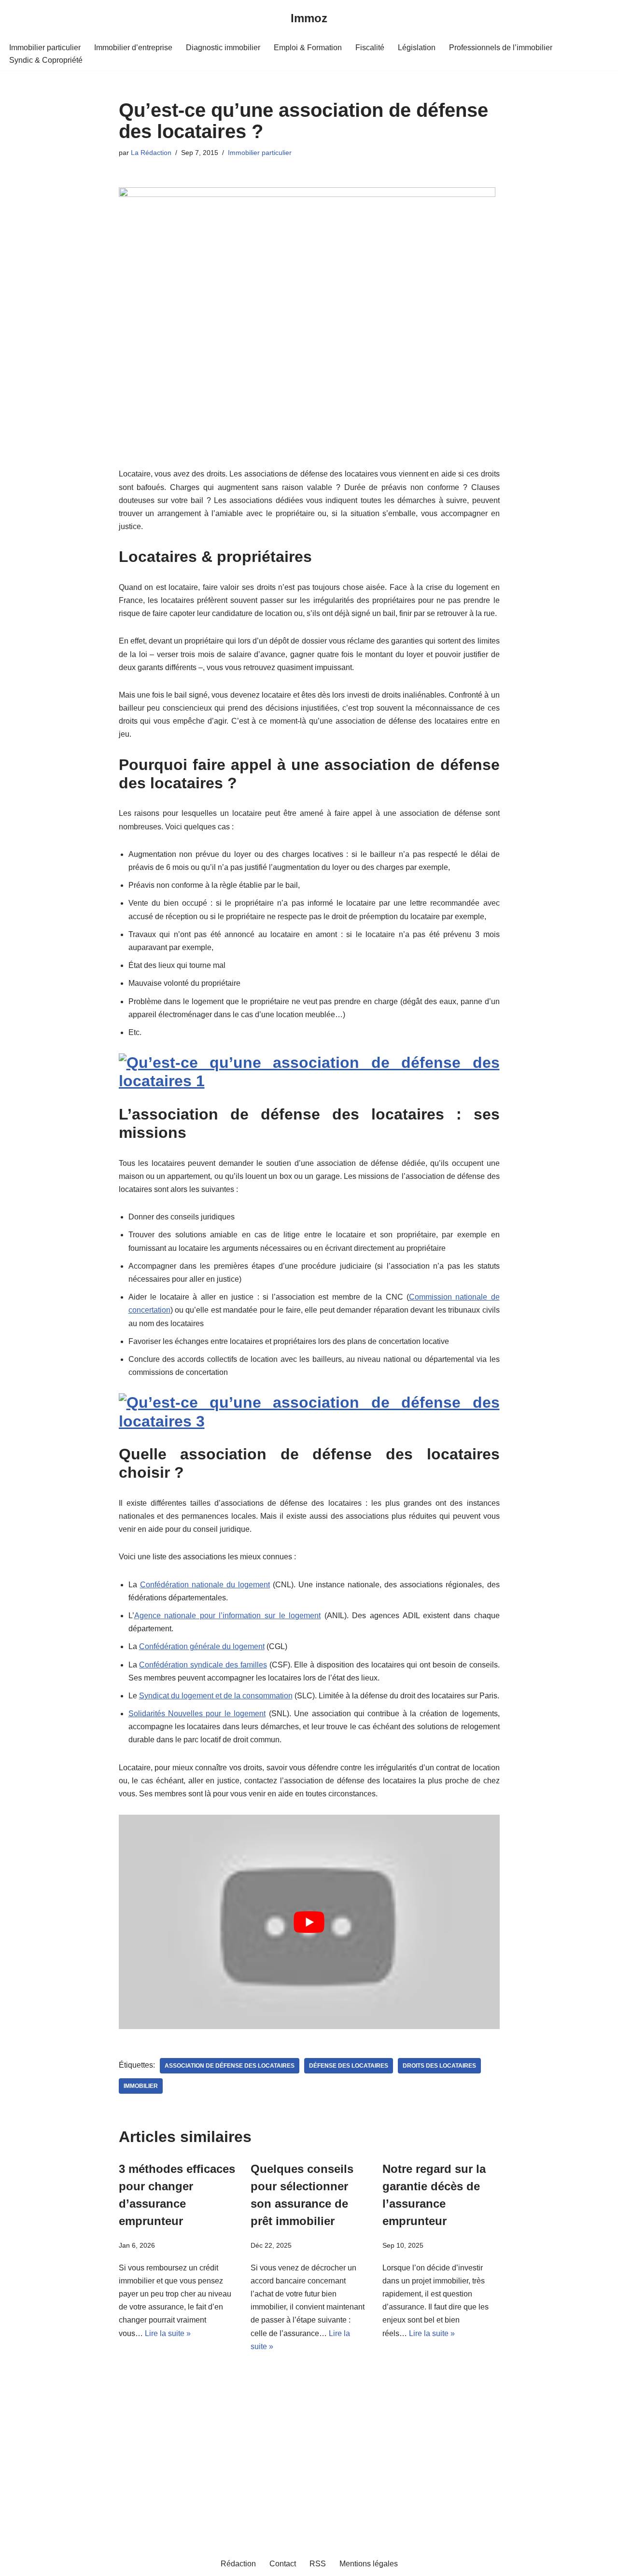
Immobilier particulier (45, 48)
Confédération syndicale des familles (203, 1665)
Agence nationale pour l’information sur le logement (228, 1616)
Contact (283, 2564)
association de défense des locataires (230, 2066)
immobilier (141, 2086)
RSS (318, 2564)
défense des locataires (349, 2066)
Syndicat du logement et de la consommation (216, 1696)
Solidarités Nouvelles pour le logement (197, 1714)
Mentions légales (369, 2564)
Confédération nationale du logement (205, 1585)
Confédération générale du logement (202, 1646)
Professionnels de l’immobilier (501, 48)
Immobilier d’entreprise (133, 48)
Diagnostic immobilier (223, 48)
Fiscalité (370, 48)
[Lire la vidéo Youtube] (309, 1922)
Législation (417, 48)
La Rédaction (151, 153)
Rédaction (238, 2564)
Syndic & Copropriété (46, 60)
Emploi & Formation (308, 48)
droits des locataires (439, 2066)
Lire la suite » (168, 2333)
